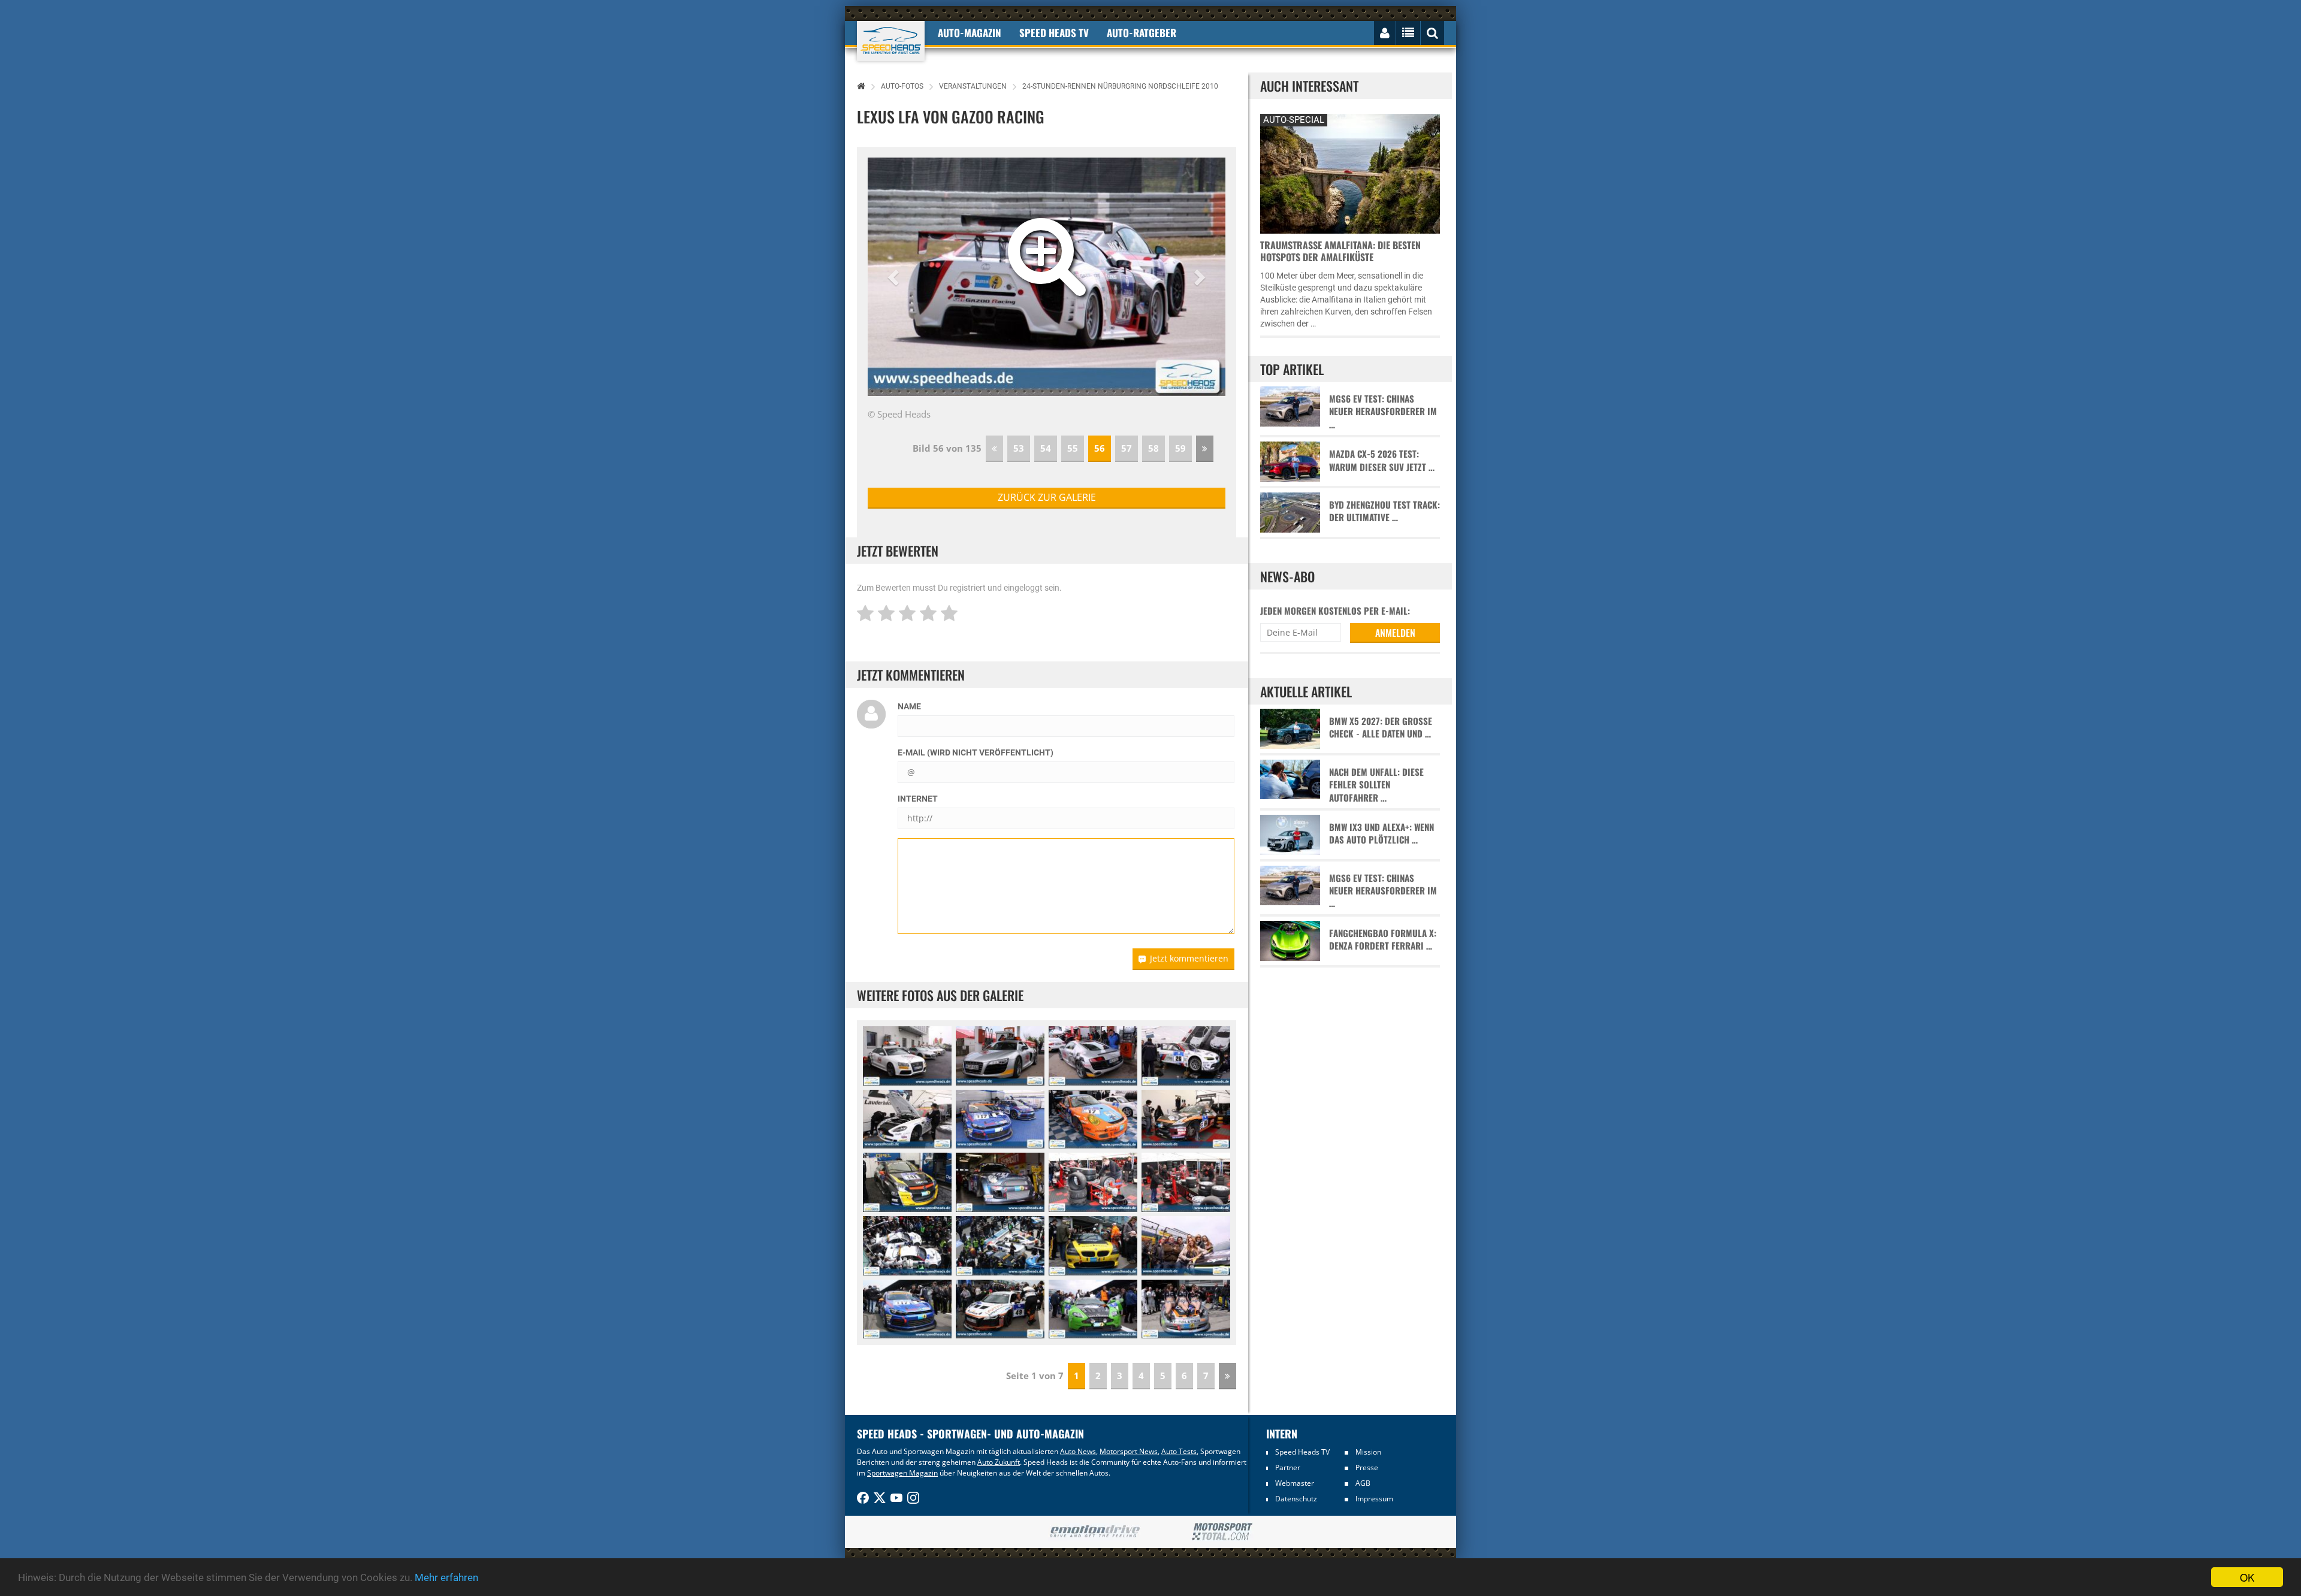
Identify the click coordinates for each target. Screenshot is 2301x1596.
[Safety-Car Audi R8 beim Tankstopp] (1000, 1056)
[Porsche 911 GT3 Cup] (1093, 1119)
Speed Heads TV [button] (1054, 33)
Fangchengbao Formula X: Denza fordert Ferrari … (1383, 939)
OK (2247, 1577)
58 (1153, 448)
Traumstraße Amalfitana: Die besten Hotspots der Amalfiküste (1340, 251)
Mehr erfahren (446, 1577)
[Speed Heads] (891, 41)
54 (1046, 448)
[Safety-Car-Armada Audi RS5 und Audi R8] (907, 1056)
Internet (918, 799)
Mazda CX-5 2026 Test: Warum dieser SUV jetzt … (1382, 460)
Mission (1368, 1452)
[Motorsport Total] (1222, 1532)
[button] (895, 277)
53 (1019, 448)
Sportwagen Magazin (902, 1473)
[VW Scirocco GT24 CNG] (1000, 1119)
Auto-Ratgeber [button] (1142, 33)
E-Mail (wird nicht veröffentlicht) (976, 752)
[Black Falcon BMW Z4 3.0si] (1093, 1246)
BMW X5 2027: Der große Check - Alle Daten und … (1381, 727)
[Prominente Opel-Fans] (1186, 1246)
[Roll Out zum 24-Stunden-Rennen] (1000, 1246)
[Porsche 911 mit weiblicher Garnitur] (1186, 1309)
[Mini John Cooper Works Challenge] (1000, 1182)
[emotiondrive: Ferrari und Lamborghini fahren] (1094, 1532)
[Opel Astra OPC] (907, 1182)
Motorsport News (1129, 1451)
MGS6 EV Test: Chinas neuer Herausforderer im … (1383, 412)
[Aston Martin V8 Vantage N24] (907, 1119)
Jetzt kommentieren (1189, 958)
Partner (1288, 1467)
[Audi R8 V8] (1000, 1309)
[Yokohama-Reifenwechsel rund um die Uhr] (1093, 1182)
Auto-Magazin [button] (970, 33)
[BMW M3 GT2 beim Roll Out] (907, 1246)
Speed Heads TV (1302, 1452)
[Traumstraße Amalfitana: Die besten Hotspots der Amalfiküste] (1350, 172)
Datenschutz (1296, 1499)
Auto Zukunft (999, 1462)
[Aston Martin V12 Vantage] (1093, 1309)
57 (1127, 448)
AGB (1363, 1483)
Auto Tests (1179, 1451)
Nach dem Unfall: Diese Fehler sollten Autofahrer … (1376, 785)
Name (909, 706)
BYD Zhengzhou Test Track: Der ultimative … (1384, 511)
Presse (1367, 1467)
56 (1100, 448)
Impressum (1374, 1499)
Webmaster (1295, 1483)
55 (1073, 448)
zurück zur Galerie (1047, 497)
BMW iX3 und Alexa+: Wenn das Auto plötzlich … (1381, 833)
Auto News (1078, 1451)
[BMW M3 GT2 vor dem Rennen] (1186, 1056)
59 (1180, 448)
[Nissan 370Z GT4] (1186, 1119)
